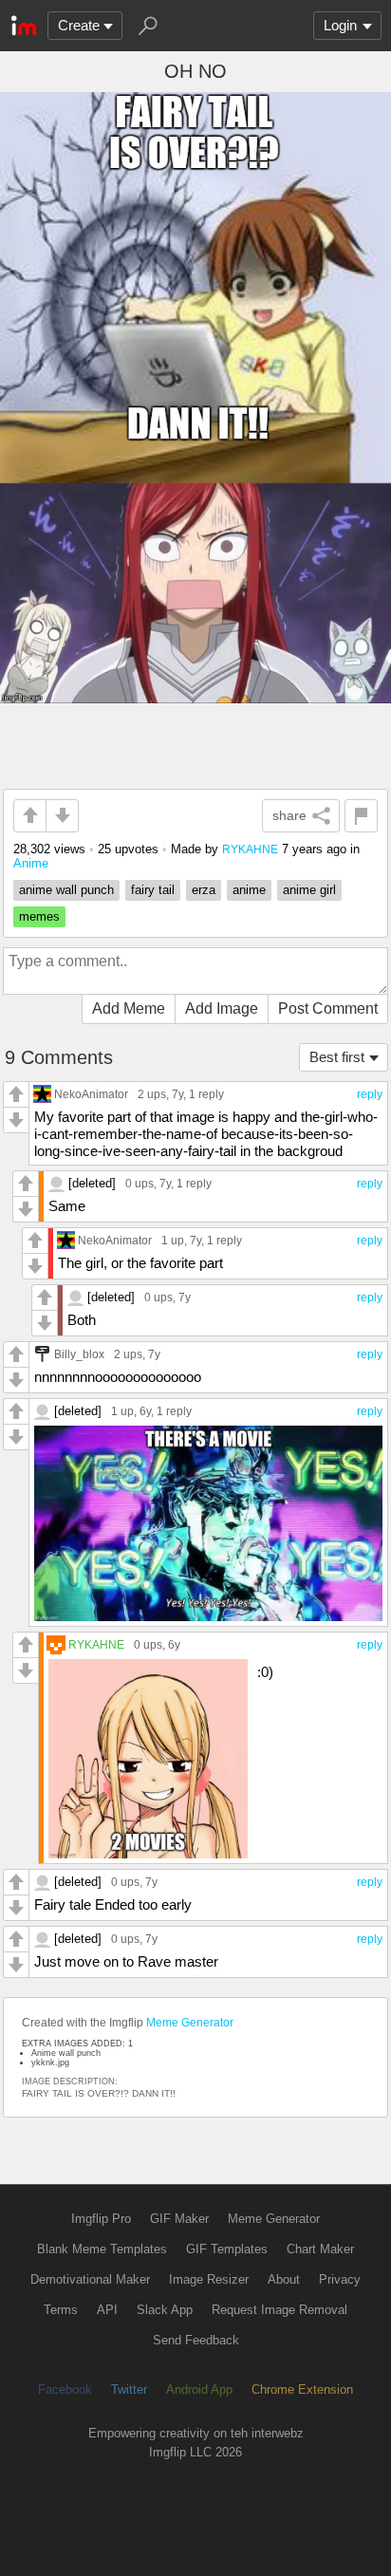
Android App (199, 2389)
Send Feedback (196, 2340)
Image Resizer (209, 2279)
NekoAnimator (91, 1094)
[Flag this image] (361, 816)
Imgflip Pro (101, 2219)
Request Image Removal (279, 2310)
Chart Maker (320, 2249)
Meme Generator (190, 2023)
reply (370, 1094)
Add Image (222, 1008)
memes (39, 916)
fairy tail (153, 890)
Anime (31, 863)
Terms (61, 2310)
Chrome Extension (302, 2389)
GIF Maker (179, 2219)
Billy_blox (79, 1354)
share (289, 815)
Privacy (340, 2279)
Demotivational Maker (90, 2279)
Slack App (165, 2310)
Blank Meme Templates (102, 2249)
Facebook (65, 2389)
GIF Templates (227, 2249)
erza (204, 890)
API (107, 2310)
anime (249, 890)
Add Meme (129, 1008)
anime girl (309, 890)
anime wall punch (66, 890)
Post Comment (328, 1008)
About (284, 2279)
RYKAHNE (250, 849)
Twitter (129, 2389)
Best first (337, 1057)
